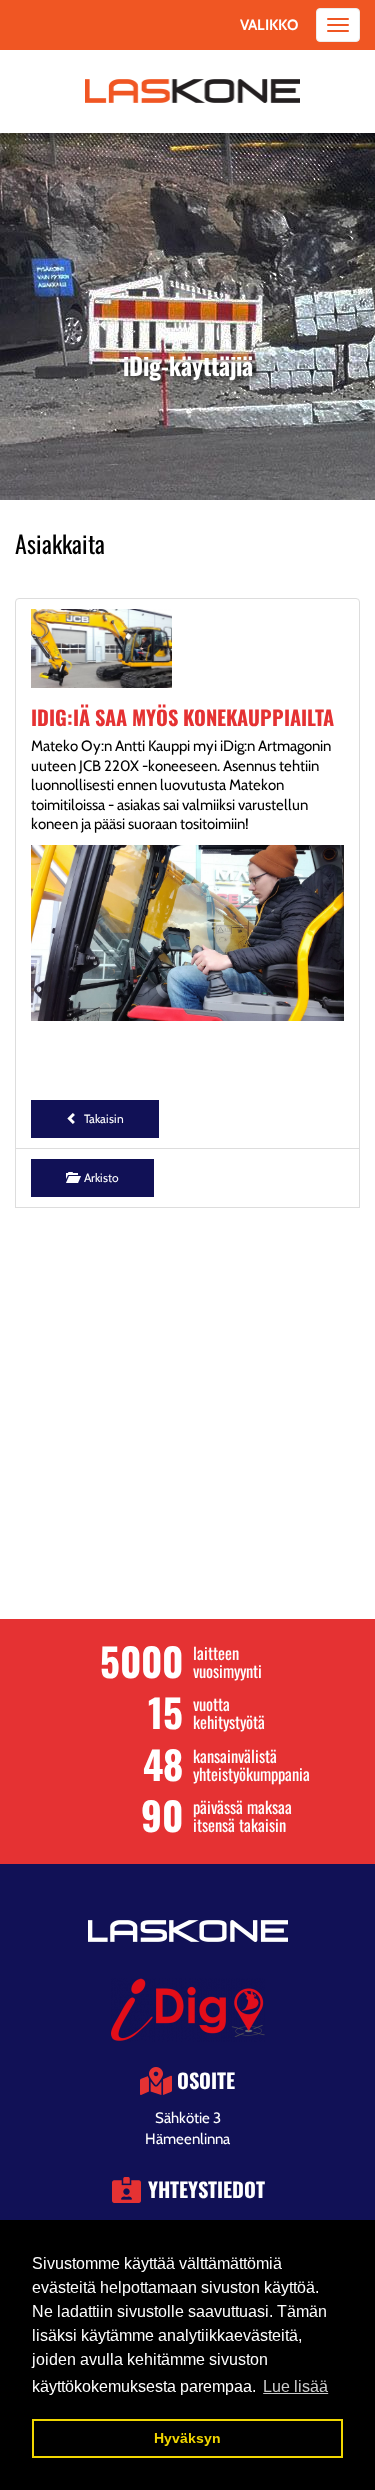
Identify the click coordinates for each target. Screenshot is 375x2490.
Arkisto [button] (98, 1177)
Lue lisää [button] (295, 2386)
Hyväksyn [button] (187, 2438)
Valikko (269, 25)
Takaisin (101, 1118)
